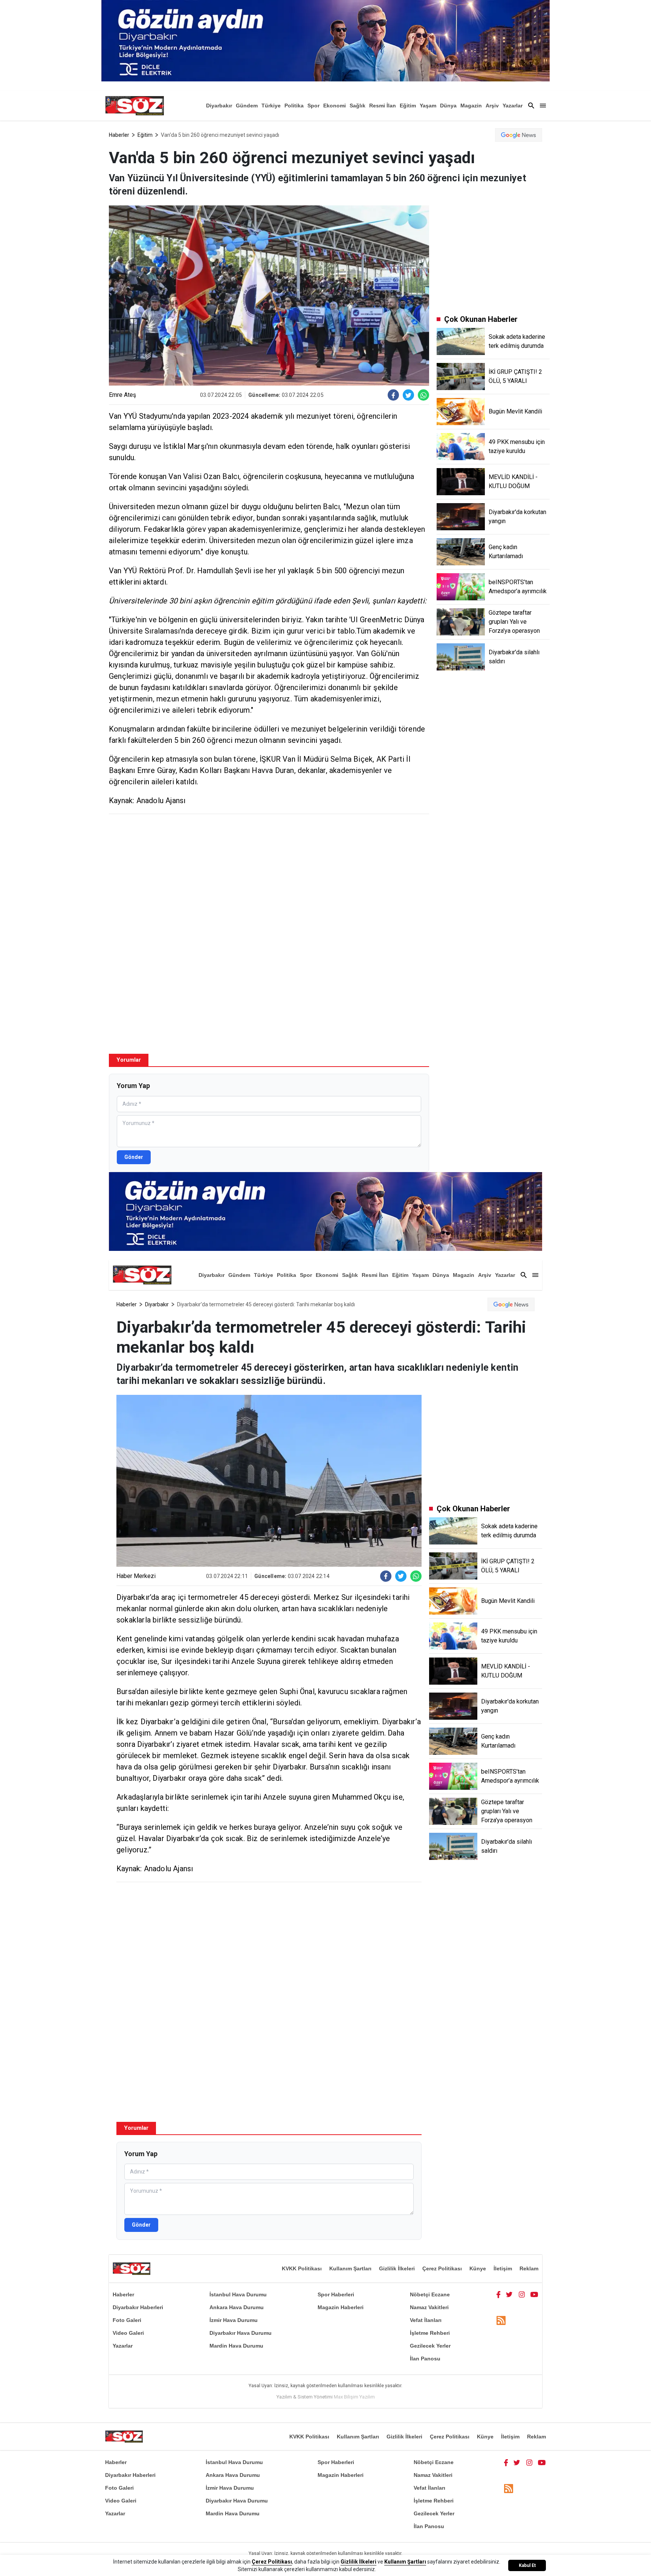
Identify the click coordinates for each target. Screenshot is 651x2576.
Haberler (119, 135)
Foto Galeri (127, 2320)
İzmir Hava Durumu (234, 2320)
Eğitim (408, 106)
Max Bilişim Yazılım (354, 2397)
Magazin (471, 106)
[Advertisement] (269, 874)
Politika (294, 106)
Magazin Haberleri (341, 2307)
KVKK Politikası (302, 2268)
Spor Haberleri (336, 2294)
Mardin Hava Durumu (236, 2346)
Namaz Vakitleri (429, 2307)
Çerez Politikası (442, 2268)
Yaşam (428, 106)
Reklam (529, 2268)
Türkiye (271, 106)
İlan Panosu (425, 2359)
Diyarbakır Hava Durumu (241, 2333)
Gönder (134, 1157)
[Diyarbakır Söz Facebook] (498, 2294)
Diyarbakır (219, 106)
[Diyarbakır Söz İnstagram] (522, 2294)
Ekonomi (335, 106)
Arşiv (492, 106)
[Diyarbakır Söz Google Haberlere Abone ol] (519, 135)
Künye (478, 2268)
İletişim (503, 2268)
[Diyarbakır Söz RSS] (501, 2321)
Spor (313, 106)
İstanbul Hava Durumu (238, 2294)
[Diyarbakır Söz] (134, 106)
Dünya (448, 106)
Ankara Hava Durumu (237, 2307)
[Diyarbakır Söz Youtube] (534, 2294)
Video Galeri (128, 2333)
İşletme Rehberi (430, 2333)
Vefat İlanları (426, 2320)
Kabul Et (527, 2565)
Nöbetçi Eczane (430, 2294)
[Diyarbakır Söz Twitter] (509, 2294)
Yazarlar (513, 106)
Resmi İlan (383, 106)
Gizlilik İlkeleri (397, 2268)
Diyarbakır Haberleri (138, 2307)
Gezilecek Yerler (430, 2346)
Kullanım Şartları (350, 2268)
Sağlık (358, 106)
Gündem (247, 106)
